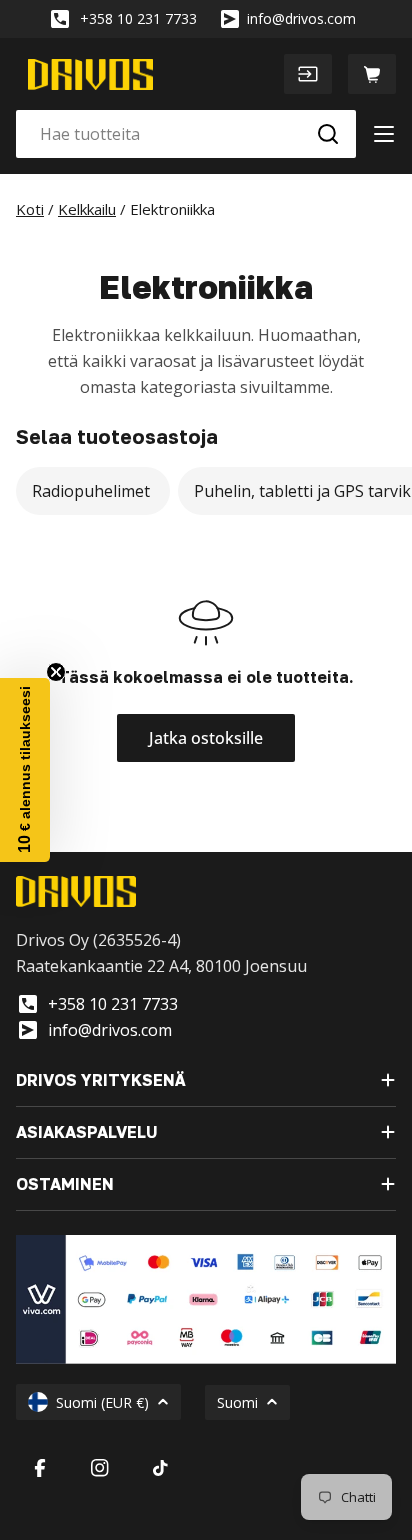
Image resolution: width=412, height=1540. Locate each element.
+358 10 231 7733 (138, 18)
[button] (25, 770)
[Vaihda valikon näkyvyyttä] (384, 134)
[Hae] (328, 134)
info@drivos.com (301, 18)
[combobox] (186, 134)
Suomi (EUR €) (102, 1402)
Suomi (237, 1402)
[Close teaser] (56, 672)
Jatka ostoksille (206, 738)
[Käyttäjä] (308, 74)
